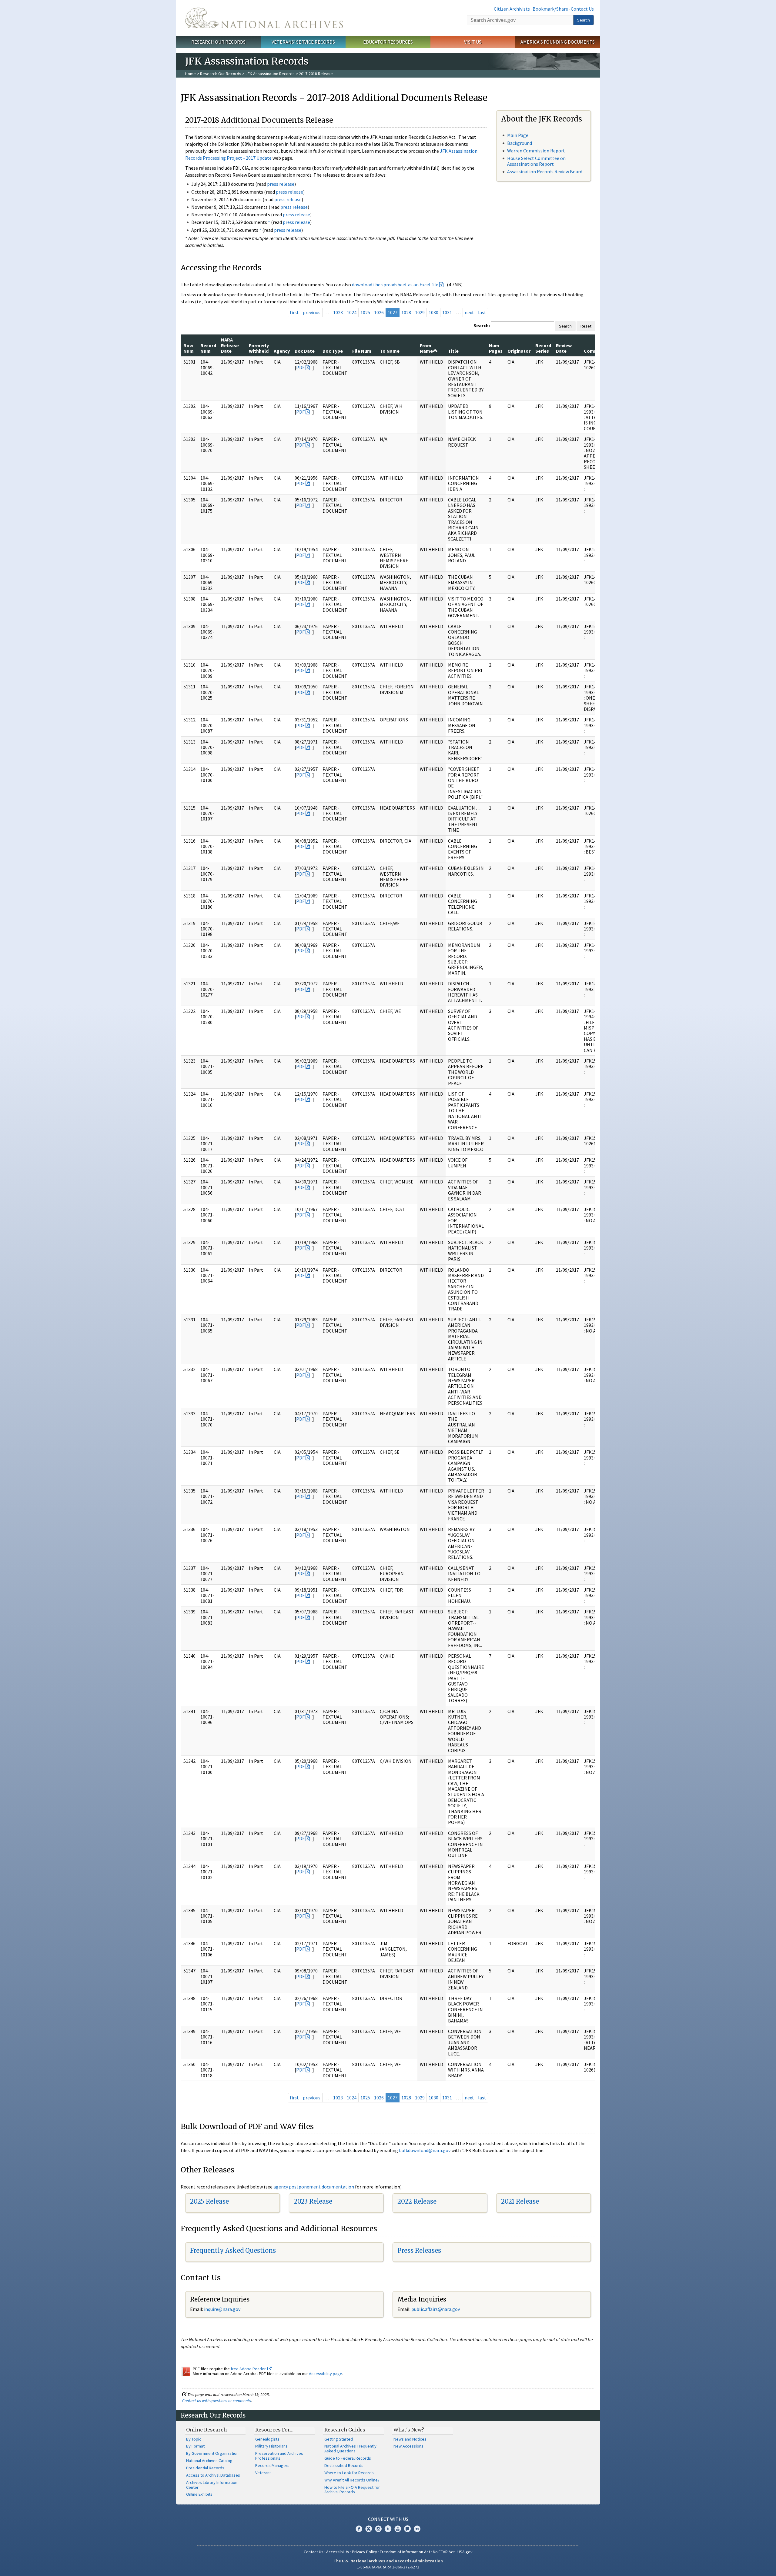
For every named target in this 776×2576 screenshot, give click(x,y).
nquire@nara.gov (223, 2309)
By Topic (194, 2439)
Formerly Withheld (259, 348)
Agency (282, 351)
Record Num (208, 348)
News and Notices (410, 2439)
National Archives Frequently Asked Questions (350, 2448)
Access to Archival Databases (213, 2475)
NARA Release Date (230, 345)
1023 (338, 312)
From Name (426, 348)
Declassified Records (344, 2465)
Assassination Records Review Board (545, 171)
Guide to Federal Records (348, 2458)
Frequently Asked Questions (233, 2250)
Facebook (359, 2529)
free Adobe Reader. (249, 2369)
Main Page (518, 135)
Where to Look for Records (349, 2473)
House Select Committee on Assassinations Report (536, 161)
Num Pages (496, 348)
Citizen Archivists (512, 9)
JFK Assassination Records (270, 74)
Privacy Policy (365, 2552)
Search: (482, 325)
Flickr (417, 2529)
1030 (433, 312)
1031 (447, 312)
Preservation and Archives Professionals (279, 2456)
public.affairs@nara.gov (436, 2309)
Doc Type (333, 351)
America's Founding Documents (558, 42)
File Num (362, 351)
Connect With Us (388, 2519)
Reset (586, 326)
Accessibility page (326, 2374)
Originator (519, 351)
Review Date (564, 348)
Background (520, 143)
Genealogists (267, 2439)
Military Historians (271, 2446)
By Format (195, 2446)
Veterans (263, 2473)
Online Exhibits (199, 2494)
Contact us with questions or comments (217, 2401)
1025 (365, 312)
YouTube (398, 2529)
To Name (390, 351)
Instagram (378, 2529)
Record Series (543, 348)
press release (281, 184)
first (294, 312)
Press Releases (419, 2250)
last (482, 312)
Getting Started (339, 2439)
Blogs (407, 2529)
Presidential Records (205, 2468)
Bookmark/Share (550, 9)
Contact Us (582, 9)
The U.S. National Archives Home (264, 18)
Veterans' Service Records (303, 42)
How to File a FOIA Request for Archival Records (352, 2490)
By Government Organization (212, 2453)
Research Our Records (218, 42)
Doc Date (305, 351)
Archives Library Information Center (212, 2485)
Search (584, 20)
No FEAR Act (444, 2552)
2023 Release (313, 2201)
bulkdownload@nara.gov (425, 2150)
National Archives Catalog (209, 2461)
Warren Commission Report (536, 151)
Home (191, 74)
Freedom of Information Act (405, 2552)
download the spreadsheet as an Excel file (395, 285)
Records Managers (272, 2465)
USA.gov (465, 2552)
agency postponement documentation (314, 2187)
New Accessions (408, 2446)
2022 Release (417, 2201)
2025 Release (209, 2201)
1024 (352, 312)
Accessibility (338, 2552)
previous (312, 312)
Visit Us (473, 42)
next (469, 312)
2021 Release (520, 2201)
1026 (379, 312)
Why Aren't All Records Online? (352, 2480)
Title (453, 351)
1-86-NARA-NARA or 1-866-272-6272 (388, 2567)
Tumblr (388, 2529)
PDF (300, 368)
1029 (420, 312)
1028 (406, 312)
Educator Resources (388, 42)
